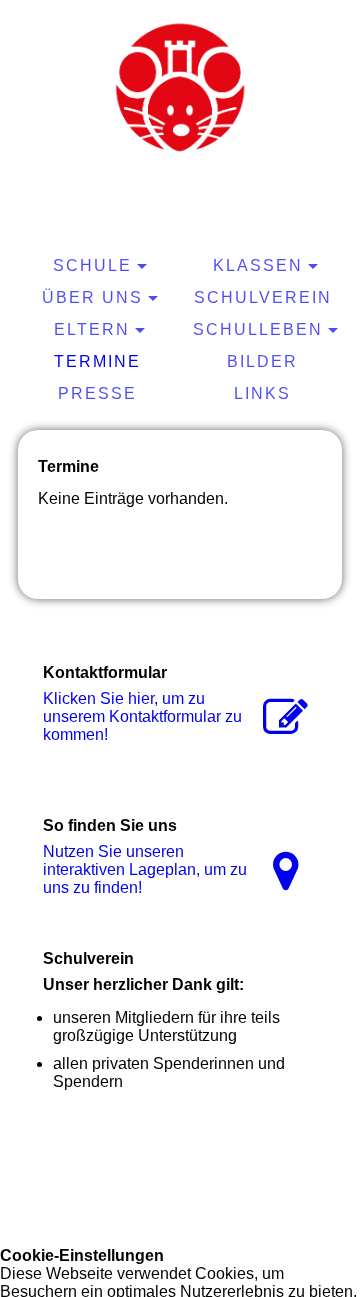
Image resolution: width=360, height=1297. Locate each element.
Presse (97, 393)
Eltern (92, 329)
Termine (97, 361)
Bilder (262, 361)
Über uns (92, 297)
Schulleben (258, 329)
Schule (92, 265)
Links (262, 393)
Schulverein (263, 297)
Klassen (258, 265)
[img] (180, 85)
